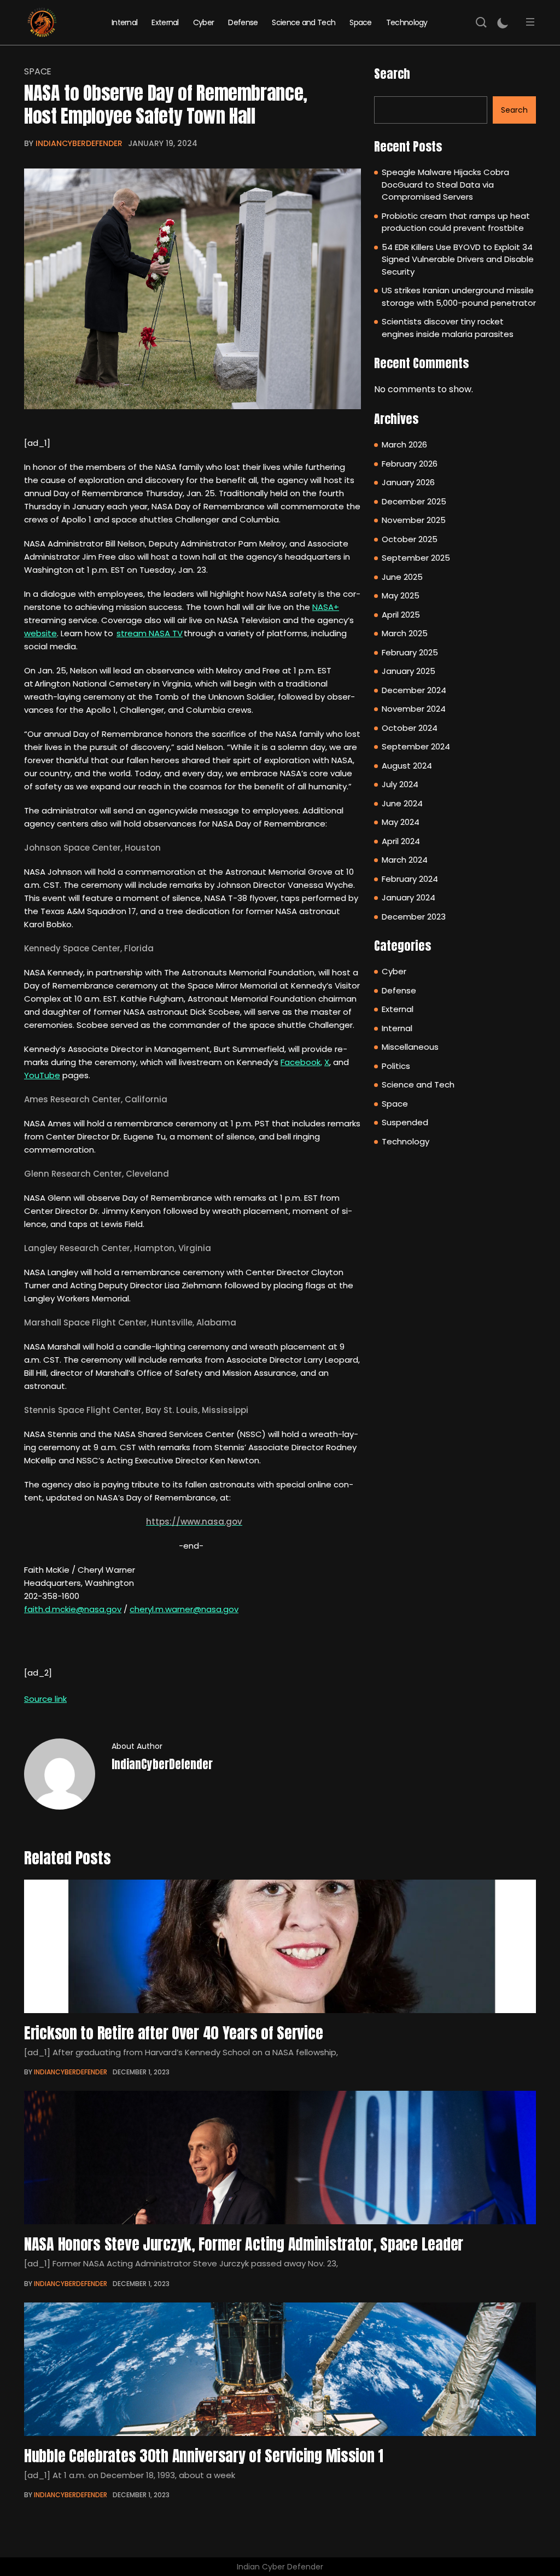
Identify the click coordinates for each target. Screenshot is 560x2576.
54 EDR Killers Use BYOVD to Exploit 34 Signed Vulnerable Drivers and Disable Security (458, 259)
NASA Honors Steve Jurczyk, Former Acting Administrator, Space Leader (244, 2244)
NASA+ (326, 607)
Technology (407, 22)
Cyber (204, 22)
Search (392, 74)
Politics (396, 1066)
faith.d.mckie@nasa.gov (73, 1609)
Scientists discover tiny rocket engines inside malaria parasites (448, 328)
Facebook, (301, 1062)
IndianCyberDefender (79, 143)
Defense (243, 22)
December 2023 (414, 917)
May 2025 (401, 595)
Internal (124, 22)
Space (361, 22)
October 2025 (410, 539)
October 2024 (410, 728)
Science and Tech (304, 22)
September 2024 (416, 746)
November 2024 (414, 709)
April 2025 (401, 615)
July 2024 (400, 784)
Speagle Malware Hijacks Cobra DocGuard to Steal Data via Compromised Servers (445, 184)
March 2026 (404, 444)
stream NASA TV (150, 633)
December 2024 (414, 690)
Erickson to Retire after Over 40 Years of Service (173, 2033)
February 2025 (410, 652)
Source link (45, 1699)
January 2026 (408, 482)
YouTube (42, 1075)
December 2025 (414, 501)
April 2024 (401, 841)
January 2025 (409, 671)
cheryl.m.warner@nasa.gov (184, 1609)
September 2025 (416, 558)
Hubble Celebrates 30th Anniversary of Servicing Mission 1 (204, 2456)
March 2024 (405, 860)
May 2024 (401, 822)
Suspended (405, 1122)
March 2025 (405, 633)
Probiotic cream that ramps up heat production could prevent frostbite (456, 222)
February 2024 (410, 879)
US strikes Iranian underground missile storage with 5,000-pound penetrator (459, 296)
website (40, 633)
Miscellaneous (410, 1047)
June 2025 (402, 577)
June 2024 (402, 803)
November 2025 (414, 520)
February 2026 (410, 464)
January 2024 (409, 897)
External (165, 22)
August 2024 (407, 766)
